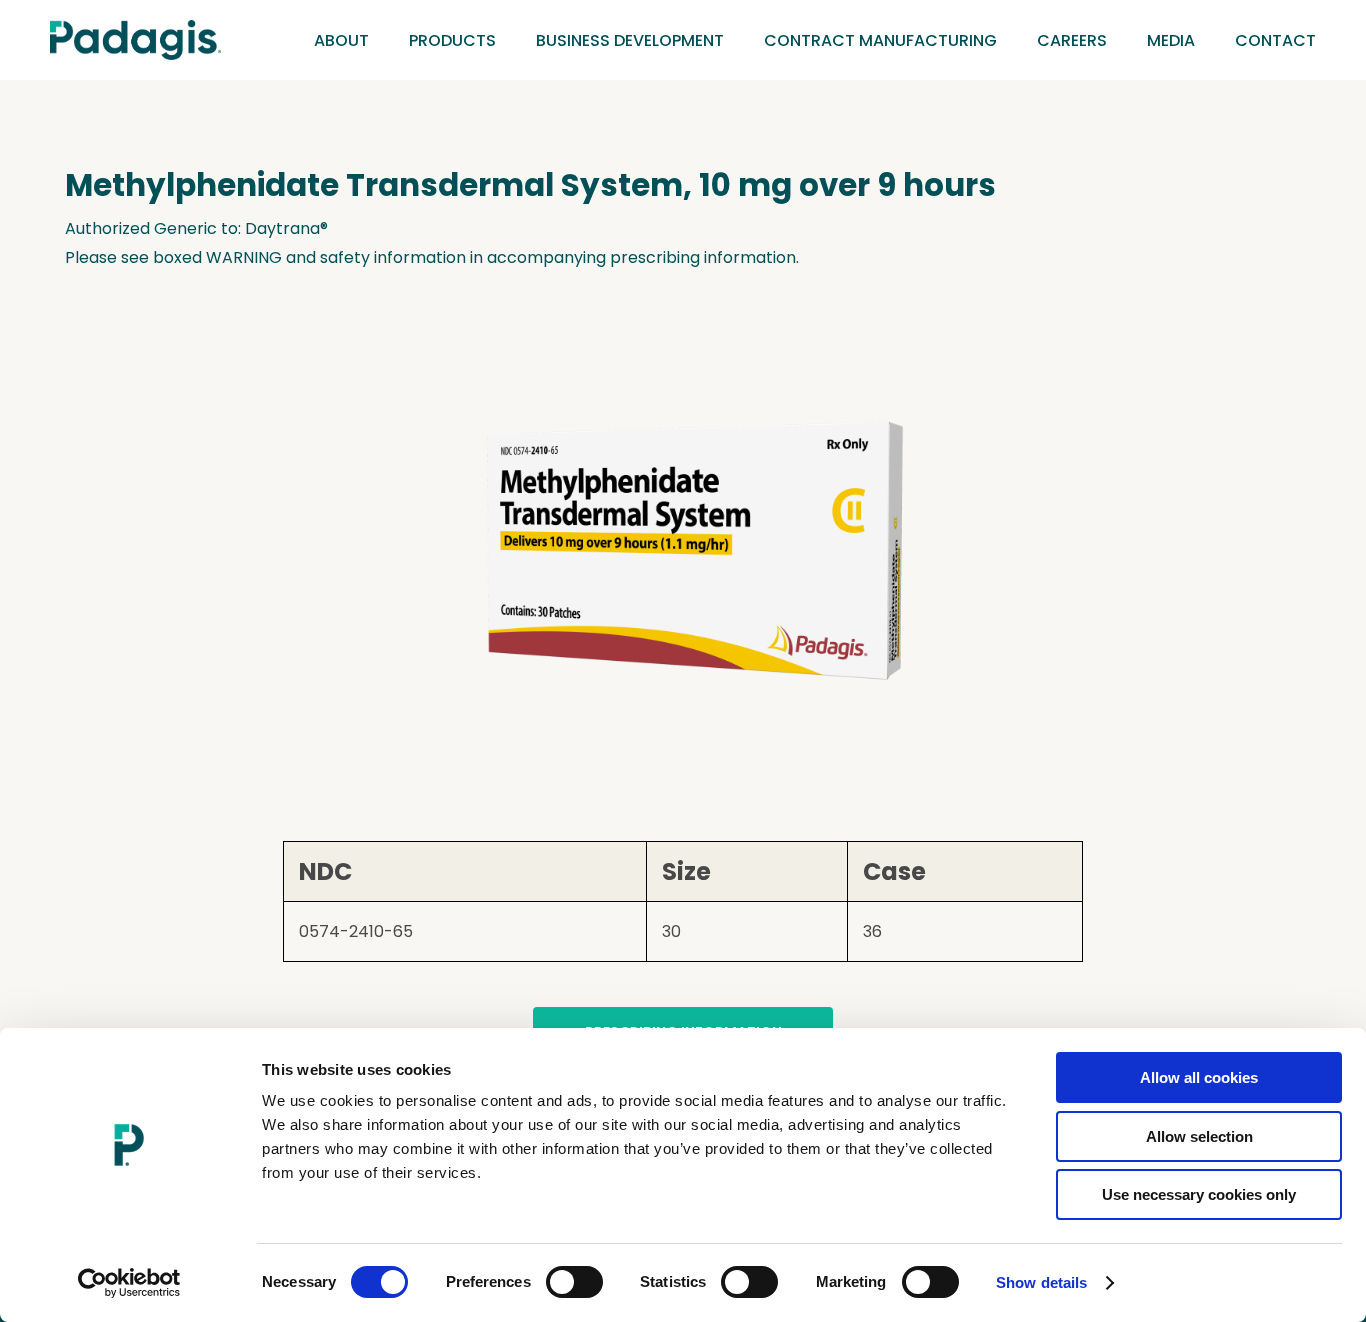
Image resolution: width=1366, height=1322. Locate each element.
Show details (1041, 1282)
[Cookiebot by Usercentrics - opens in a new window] (129, 1283)
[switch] (574, 1282)
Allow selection (1199, 1136)
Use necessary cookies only (1199, 1194)
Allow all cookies (1199, 1077)
